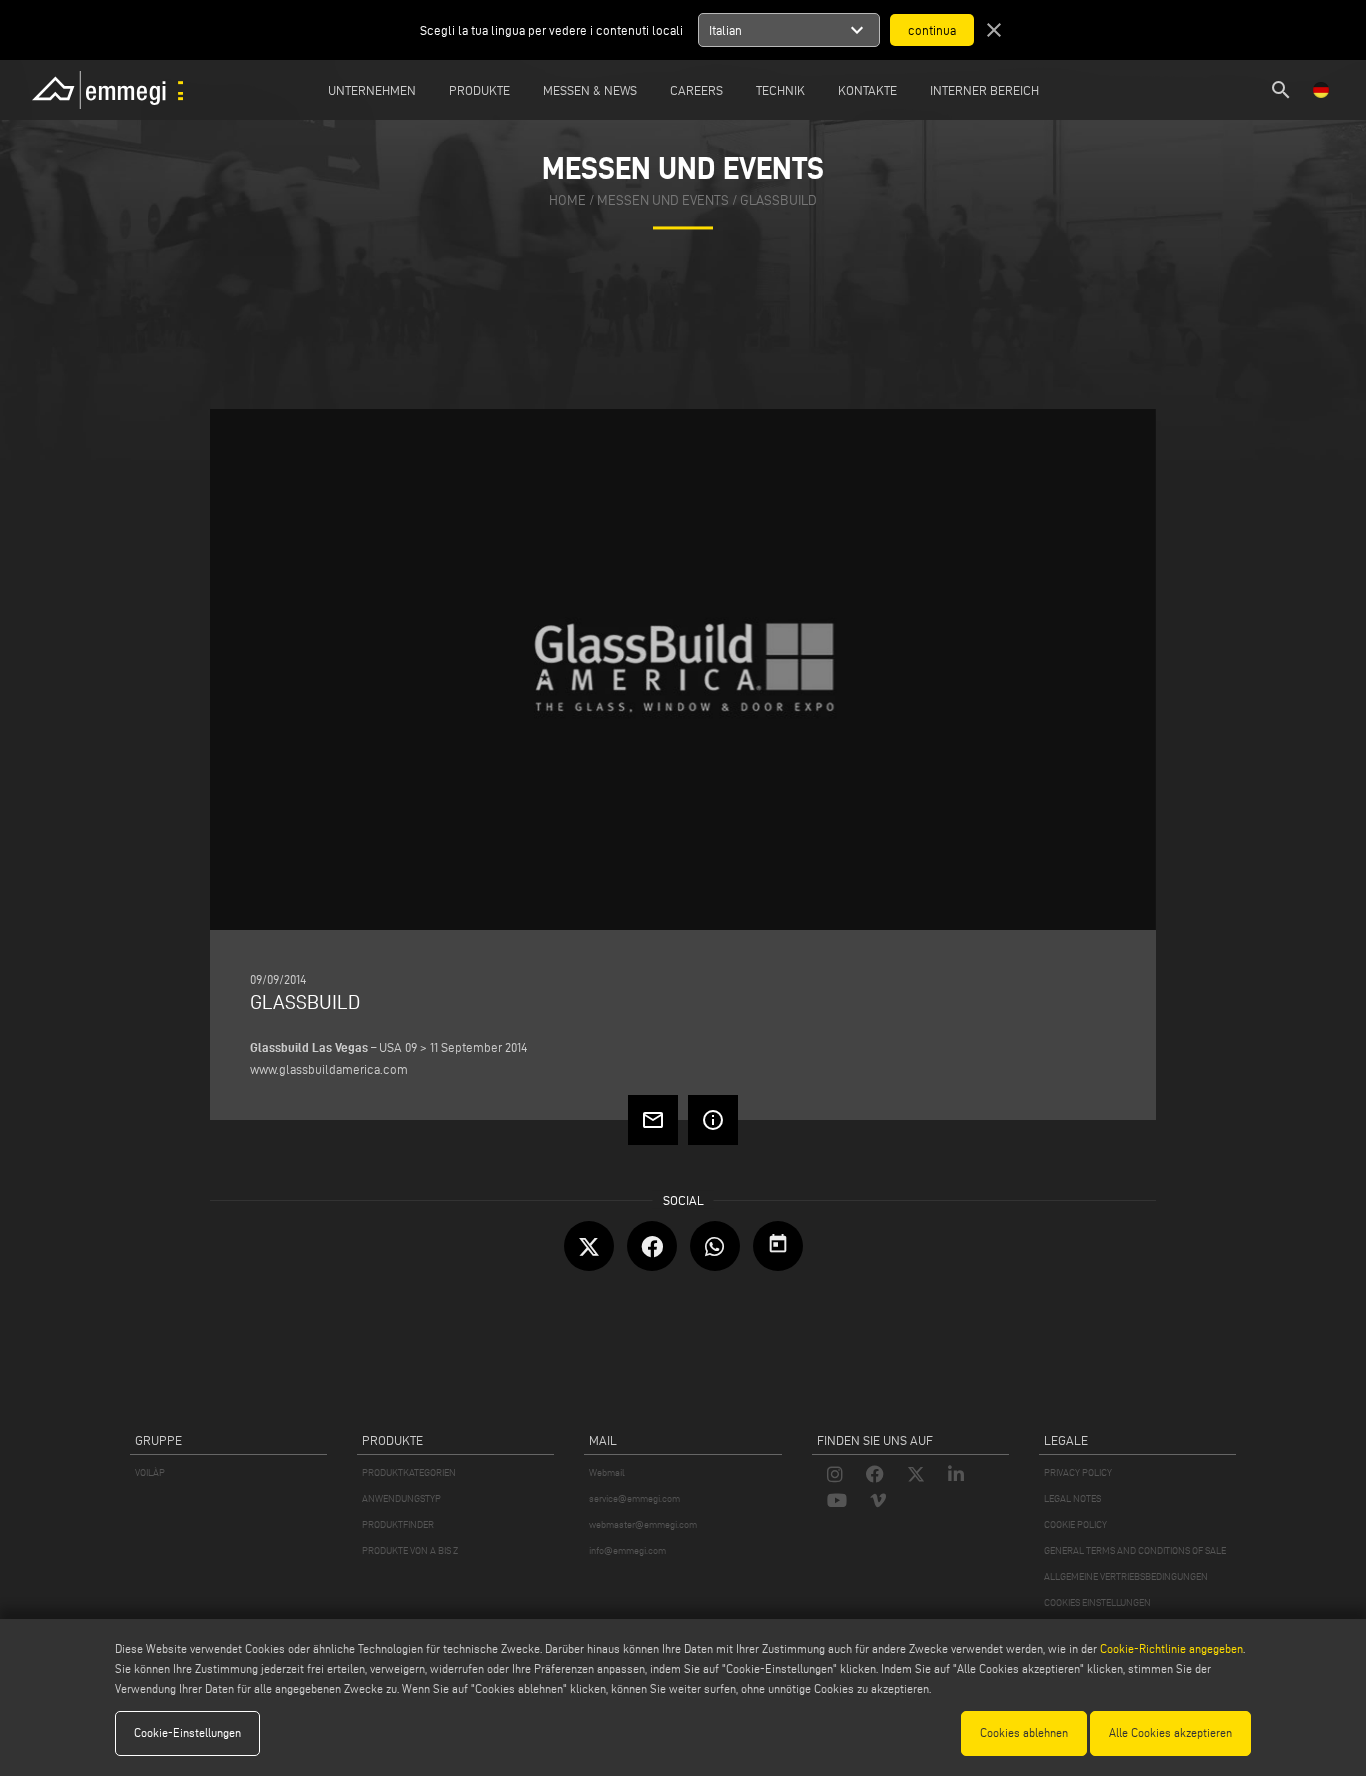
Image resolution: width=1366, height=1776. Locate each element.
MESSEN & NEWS (590, 90)
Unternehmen (372, 90)
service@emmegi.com (634, 1498)
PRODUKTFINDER (398, 1524)
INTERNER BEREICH (984, 90)
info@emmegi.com (627, 1550)
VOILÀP (150, 1472)
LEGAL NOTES (1072, 1498)
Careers (696, 90)
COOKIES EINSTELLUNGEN (1097, 1602)
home (567, 201)
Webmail (607, 1472)
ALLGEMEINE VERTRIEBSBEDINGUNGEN (1126, 1576)
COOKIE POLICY (1075, 1524)
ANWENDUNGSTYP (401, 1498)
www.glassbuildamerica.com (329, 1069)
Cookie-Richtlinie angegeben (1171, 1648)
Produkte (479, 90)
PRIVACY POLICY (1078, 1472)
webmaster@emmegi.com (643, 1524)
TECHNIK (780, 90)
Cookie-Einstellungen (187, 1732)
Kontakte (867, 90)
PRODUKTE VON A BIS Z (410, 1550)
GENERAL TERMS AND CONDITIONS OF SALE (1135, 1550)
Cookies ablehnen (1024, 1732)
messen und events (663, 201)
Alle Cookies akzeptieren (1170, 1732)
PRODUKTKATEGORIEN (409, 1472)
